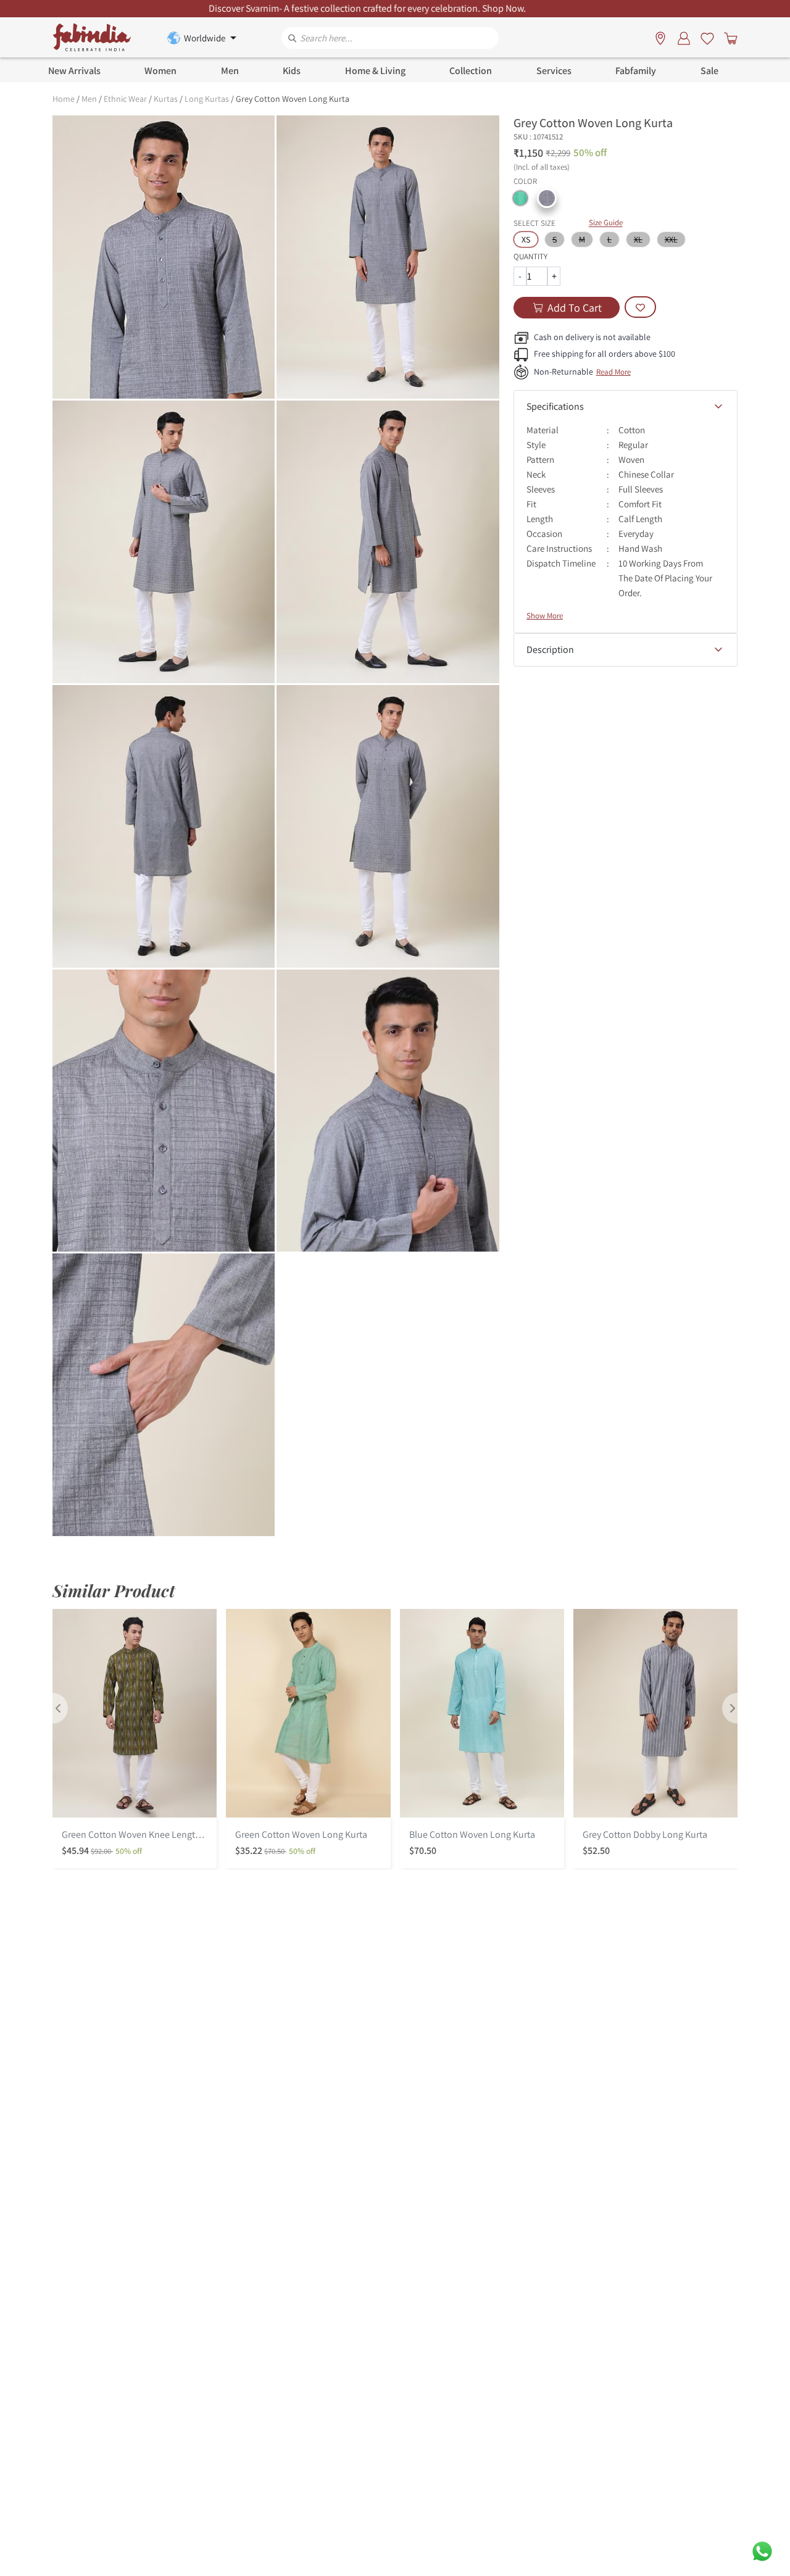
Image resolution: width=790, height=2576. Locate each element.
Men (89, 99)
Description (550, 650)
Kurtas (166, 99)
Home (64, 99)
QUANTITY (530, 256)
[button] (520, 198)
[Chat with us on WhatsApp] (762, 2550)
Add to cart (575, 308)
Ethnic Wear (125, 99)
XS (526, 239)
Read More (613, 372)
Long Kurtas (207, 99)
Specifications (555, 406)
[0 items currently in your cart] (728, 38)
